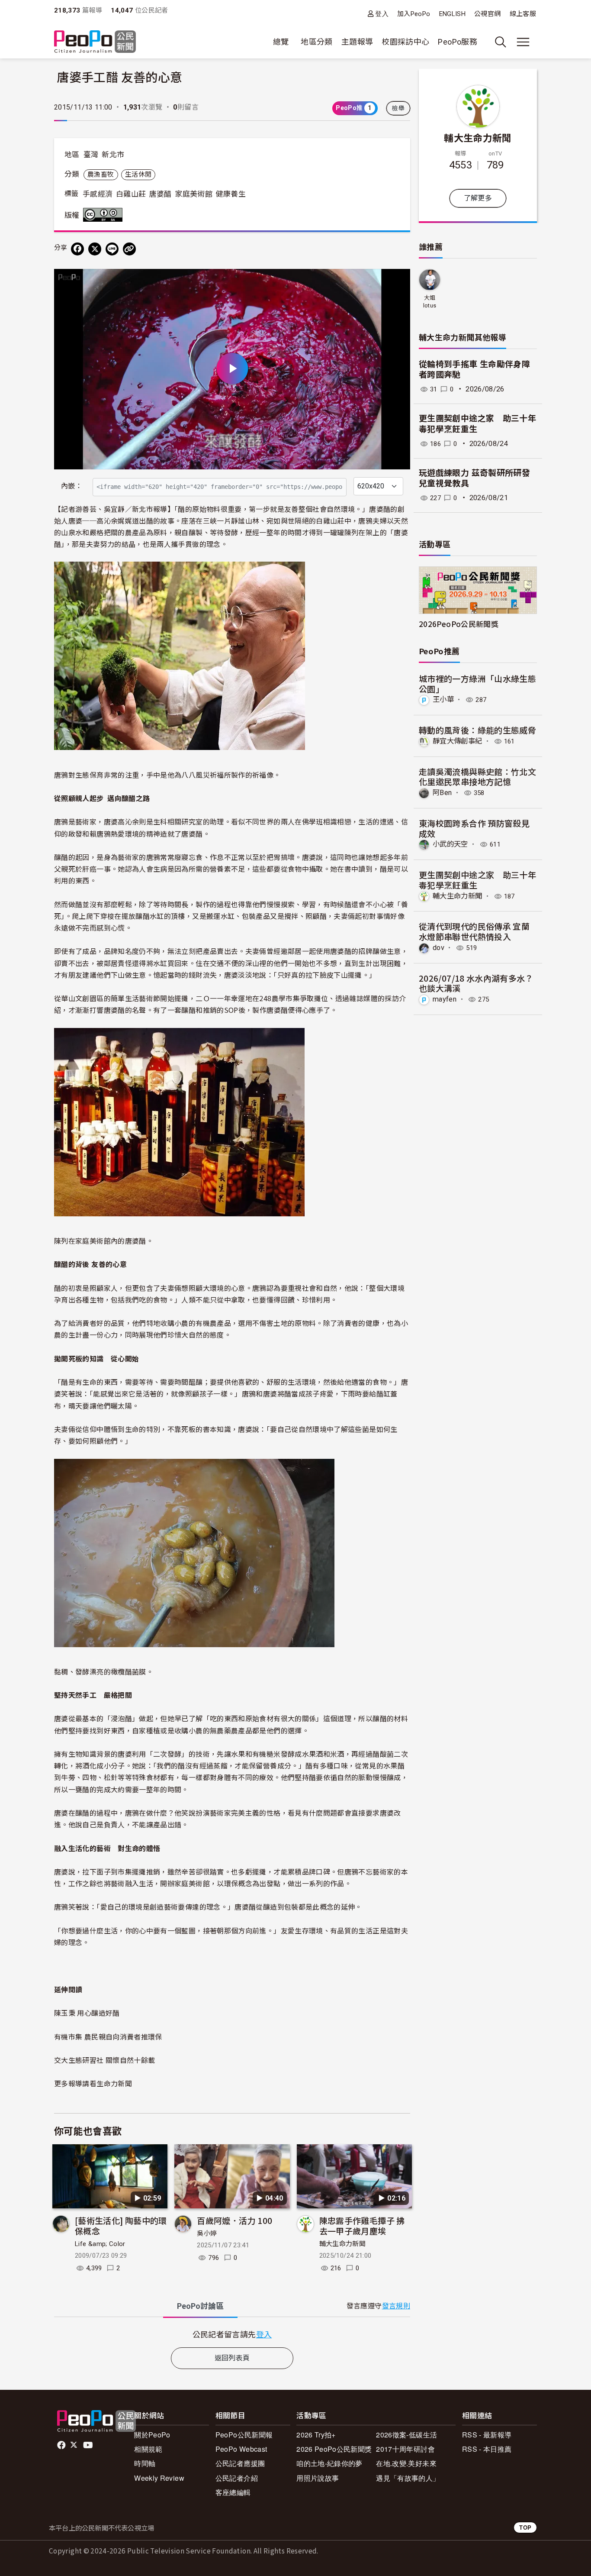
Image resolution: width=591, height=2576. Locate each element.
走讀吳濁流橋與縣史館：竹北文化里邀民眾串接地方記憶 (477, 777)
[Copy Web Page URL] (129, 249)
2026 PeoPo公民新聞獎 (334, 2449)
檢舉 (398, 108)
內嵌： (72, 486)
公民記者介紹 (237, 2478)
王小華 (443, 700)
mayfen (445, 999)
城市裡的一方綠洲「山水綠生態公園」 (477, 684)
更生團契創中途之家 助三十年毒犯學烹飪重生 (477, 424)
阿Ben (442, 793)
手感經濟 (98, 194)
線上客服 (523, 14)
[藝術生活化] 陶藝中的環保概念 (121, 2225)
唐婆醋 (161, 194)
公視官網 (487, 14)
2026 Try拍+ (316, 2435)
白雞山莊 (131, 194)
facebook (62, 2445)
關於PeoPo (152, 2435)
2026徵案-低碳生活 (406, 2435)
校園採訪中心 (405, 42)
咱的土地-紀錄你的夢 (329, 2463)
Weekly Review (159, 2478)
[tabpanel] (232, 2334)
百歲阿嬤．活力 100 (234, 2220)
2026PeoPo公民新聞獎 (459, 624)
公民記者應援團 (240, 2463)
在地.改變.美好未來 (406, 2463)
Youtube (89, 2445)
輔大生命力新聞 (343, 2244)
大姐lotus (430, 302)
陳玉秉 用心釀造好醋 (87, 2013)
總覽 (281, 42)
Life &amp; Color (100, 2244)
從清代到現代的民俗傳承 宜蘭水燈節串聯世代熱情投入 (474, 931)
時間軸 (145, 2463)
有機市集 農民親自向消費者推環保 (108, 2036)
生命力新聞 (114, 2083)
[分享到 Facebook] (77, 249)
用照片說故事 (318, 2478)
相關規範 (148, 2449)
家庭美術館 (194, 194)
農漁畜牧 (101, 175)
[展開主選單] (523, 42)
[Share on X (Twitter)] (95, 249)
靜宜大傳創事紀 (458, 741)
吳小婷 (207, 2233)
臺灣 (91, 155)
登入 (382, 14)
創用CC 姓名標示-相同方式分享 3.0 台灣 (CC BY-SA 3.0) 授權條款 (105, 215)
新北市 (113, 155)
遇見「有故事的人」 (408, 2478)
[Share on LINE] (112, 249)
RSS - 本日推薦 (487, 2449)
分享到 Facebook (398, 281)
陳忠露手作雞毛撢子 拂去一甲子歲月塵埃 (362, 2225)
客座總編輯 (233, 2492)
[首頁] (95, 42)
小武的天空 (450, 844)
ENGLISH (453, 14)
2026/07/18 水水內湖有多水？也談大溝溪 (476, 983)
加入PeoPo (414, 14)
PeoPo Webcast (241, 2449)
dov (438, 948)
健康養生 (230, 194)
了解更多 (478, 198)
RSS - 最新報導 (487, 2435)
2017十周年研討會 (405, 2449)
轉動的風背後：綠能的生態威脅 (477, 730)
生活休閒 (138, 175)
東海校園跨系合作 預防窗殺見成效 (474, 828)
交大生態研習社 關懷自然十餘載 (104, 2060)
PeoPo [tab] (200, 2306)
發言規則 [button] (396, 2306)
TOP (525, 2527)
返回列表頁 (232, 2358)
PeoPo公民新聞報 (244, 2435)
